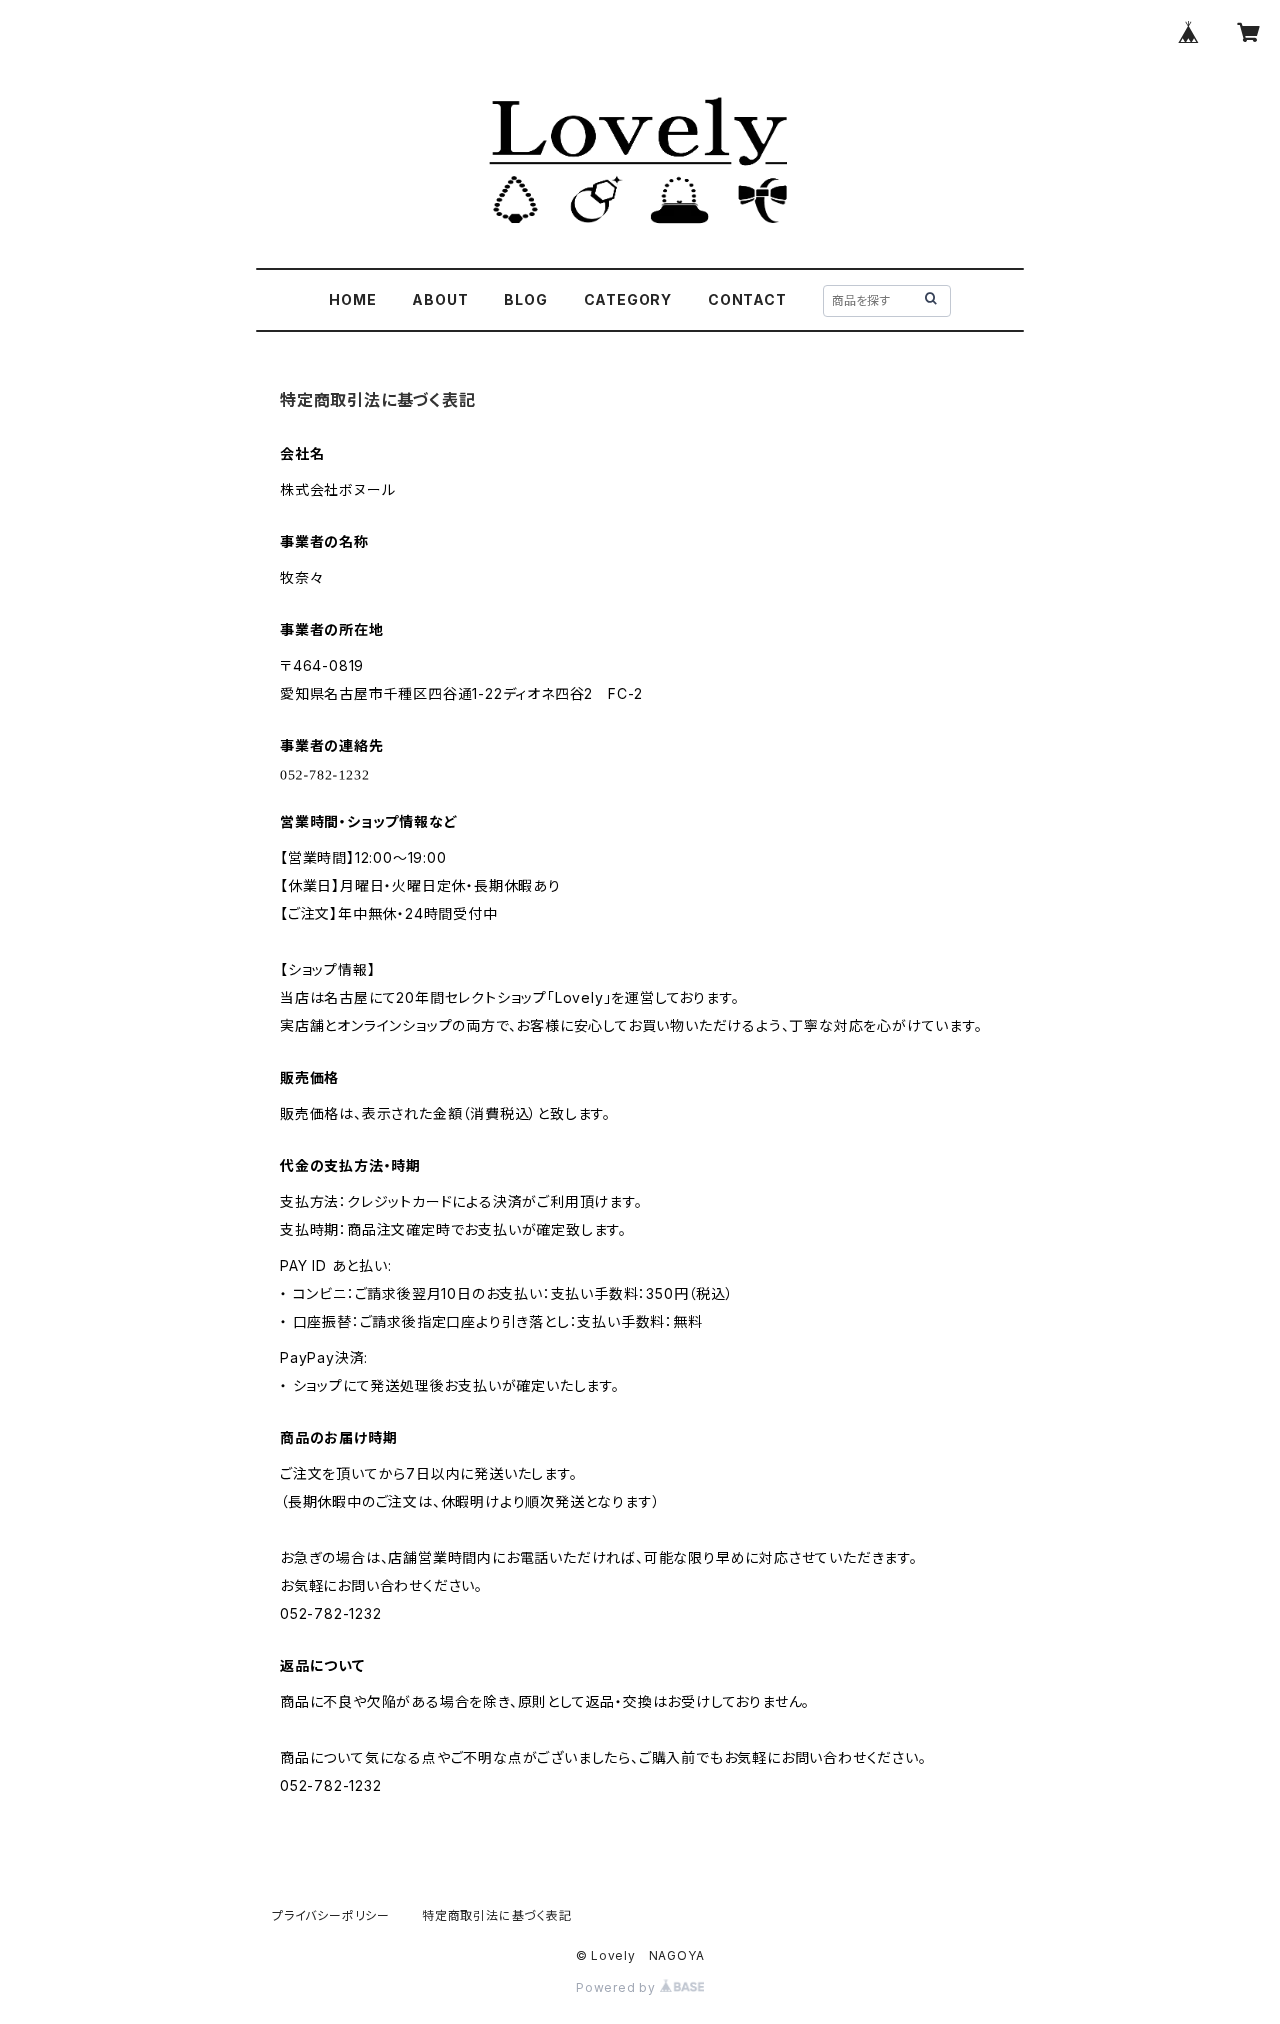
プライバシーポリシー (331, 1915)
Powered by (618, 1987)
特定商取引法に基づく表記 (497, 1915)
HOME (352, 299)
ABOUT (440, 299)
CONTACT (747, 299)
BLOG (525, 299)
